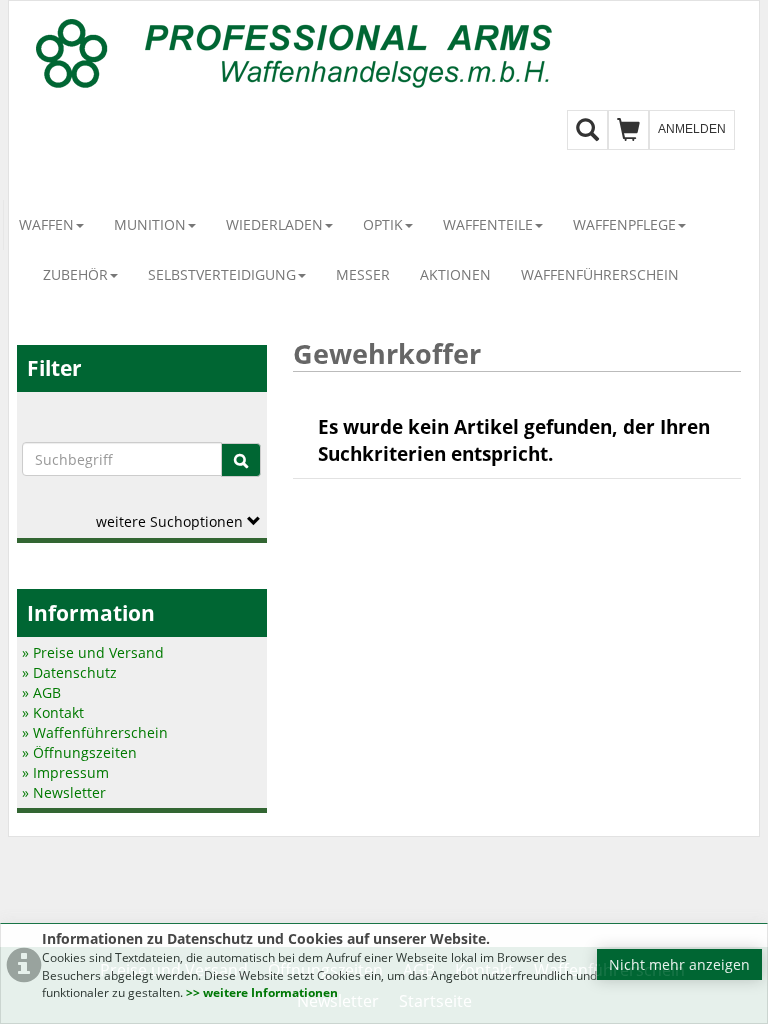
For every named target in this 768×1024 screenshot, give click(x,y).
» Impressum (65, 772)
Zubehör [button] (75, 274)
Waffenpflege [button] (624, 224)
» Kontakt (53, 712)
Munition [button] (150, 224)
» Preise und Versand (93, 652)
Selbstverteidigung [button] (222, 274)
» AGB (41, 692)
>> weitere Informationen (262, 992)
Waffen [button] (46, 224)
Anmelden (692, 129)
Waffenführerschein (600, 274)
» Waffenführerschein (95, 732)
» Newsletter (64, 792)
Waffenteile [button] (488, 224)
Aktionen (455, 274)
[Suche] (241, 460)
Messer (363, 274)
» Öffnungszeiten (79, 752)
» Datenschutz (69, 672)
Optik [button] (383, 224)
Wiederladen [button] (274, 224)
